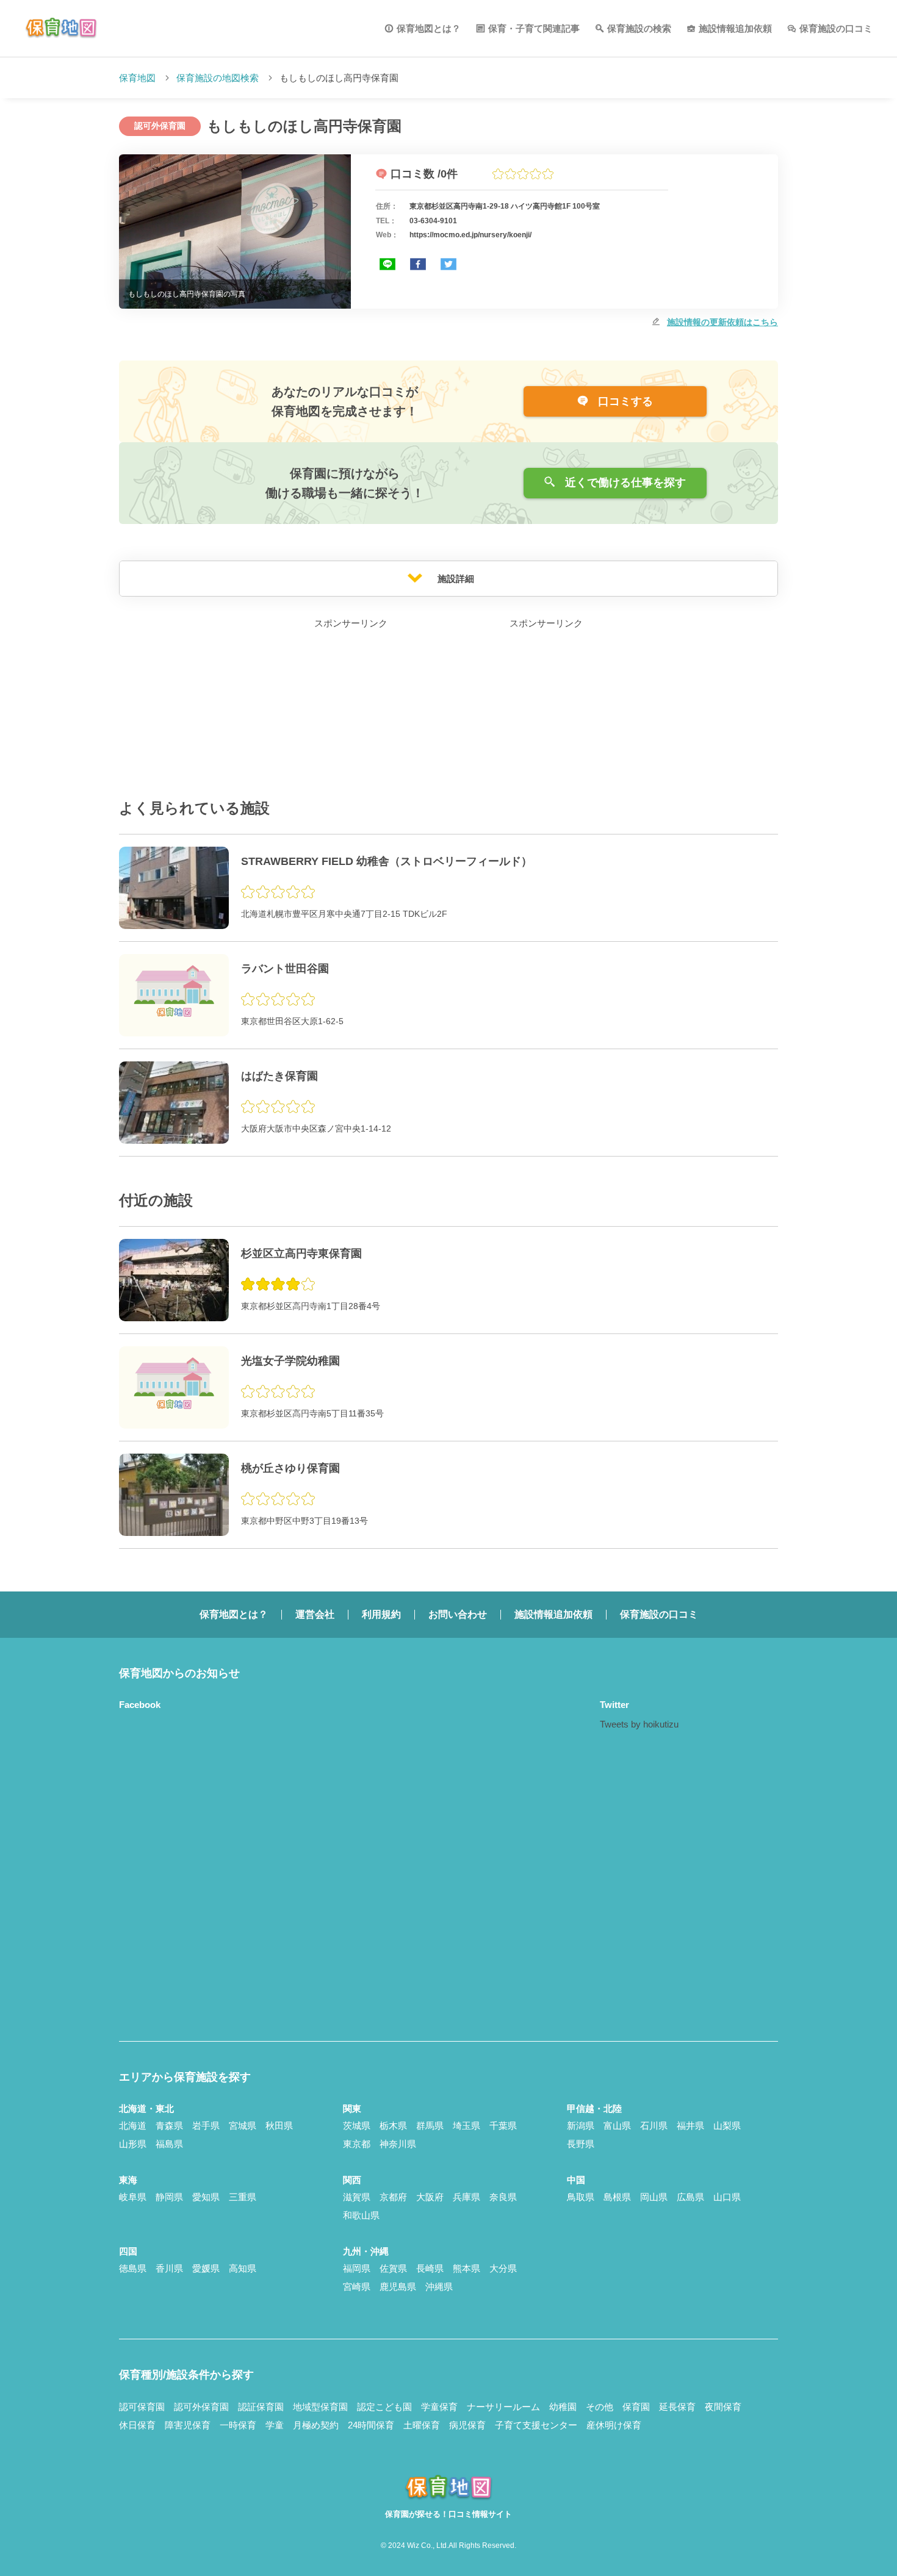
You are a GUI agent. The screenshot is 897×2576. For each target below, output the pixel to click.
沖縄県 (439, 2287)
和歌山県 (361, 2215)
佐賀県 (393, 2268)
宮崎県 (357, 2287)
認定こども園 (384, 2407)
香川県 (169, 2268)
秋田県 (279, 2126)
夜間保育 (723, 2407)
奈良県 (503, 2197)
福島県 (169, 2144)
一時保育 (238, 2425)
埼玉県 (467, 2126)
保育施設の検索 (639, 28)
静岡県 (169, 2197)
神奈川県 (398, 2144)
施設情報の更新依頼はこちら (722, 322)
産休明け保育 (614, 2425)
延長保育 (677, 2407)
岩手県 (206, 2126)
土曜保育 (422, 2425)
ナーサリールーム (503, 2407)
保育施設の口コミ (836, 28)
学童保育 (439, 2407)
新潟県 (581, 2126)
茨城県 (357, 2126)
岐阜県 (133, 2197)
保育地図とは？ (429, 28)
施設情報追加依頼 (735, 28)
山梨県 (727, 2126)
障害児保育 (188, 2425)
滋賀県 (357, 2197)
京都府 (393, 2197)
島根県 (617, 2197)
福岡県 (357, 2268)
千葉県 (503, 2126)
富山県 (617, 2126)
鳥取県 (581, 2197)
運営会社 (315, 1614)
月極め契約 (316, 2425)
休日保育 (137, 2425)
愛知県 (206, 2197)
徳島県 (133, 2268)
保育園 (636, 2407)
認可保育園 (142, 2407)
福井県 (690, 2126)
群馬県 (430, 2126)
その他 (600, 2407)
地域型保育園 (320, 2407)
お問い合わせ (458, 1614)
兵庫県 (467, 2197)
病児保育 (467, 2425)
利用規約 (381, 1614)
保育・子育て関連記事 (534, 28)
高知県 (243, 2268)
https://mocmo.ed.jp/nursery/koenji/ (470, 235)
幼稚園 (563, 2407)
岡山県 (654, 2197)
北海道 (133, 2126)
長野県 (581, 2144)
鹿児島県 (398, 2287)
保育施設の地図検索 (218, 78)
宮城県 (243, 2126)
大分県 (503, 2268)
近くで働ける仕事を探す (624, 483)
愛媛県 (206, 2268)
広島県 (690, 2197)
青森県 (169, 2126)
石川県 (654, 2126)
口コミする (624, 401)
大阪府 (430, 2197)
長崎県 (430, 2268)
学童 (275, 2425)
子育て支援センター (536, 2425)
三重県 (243, 2197)
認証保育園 (261, 2407)
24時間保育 (371, 2425)
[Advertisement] (351, 708)
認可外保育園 (201, 2407)
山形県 (133, 2144)
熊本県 (467, 2268)
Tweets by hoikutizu (639, 1724)
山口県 (727, 2197)
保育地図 (137, 78)
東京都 (357, 2144)
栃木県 (393, 2126)
